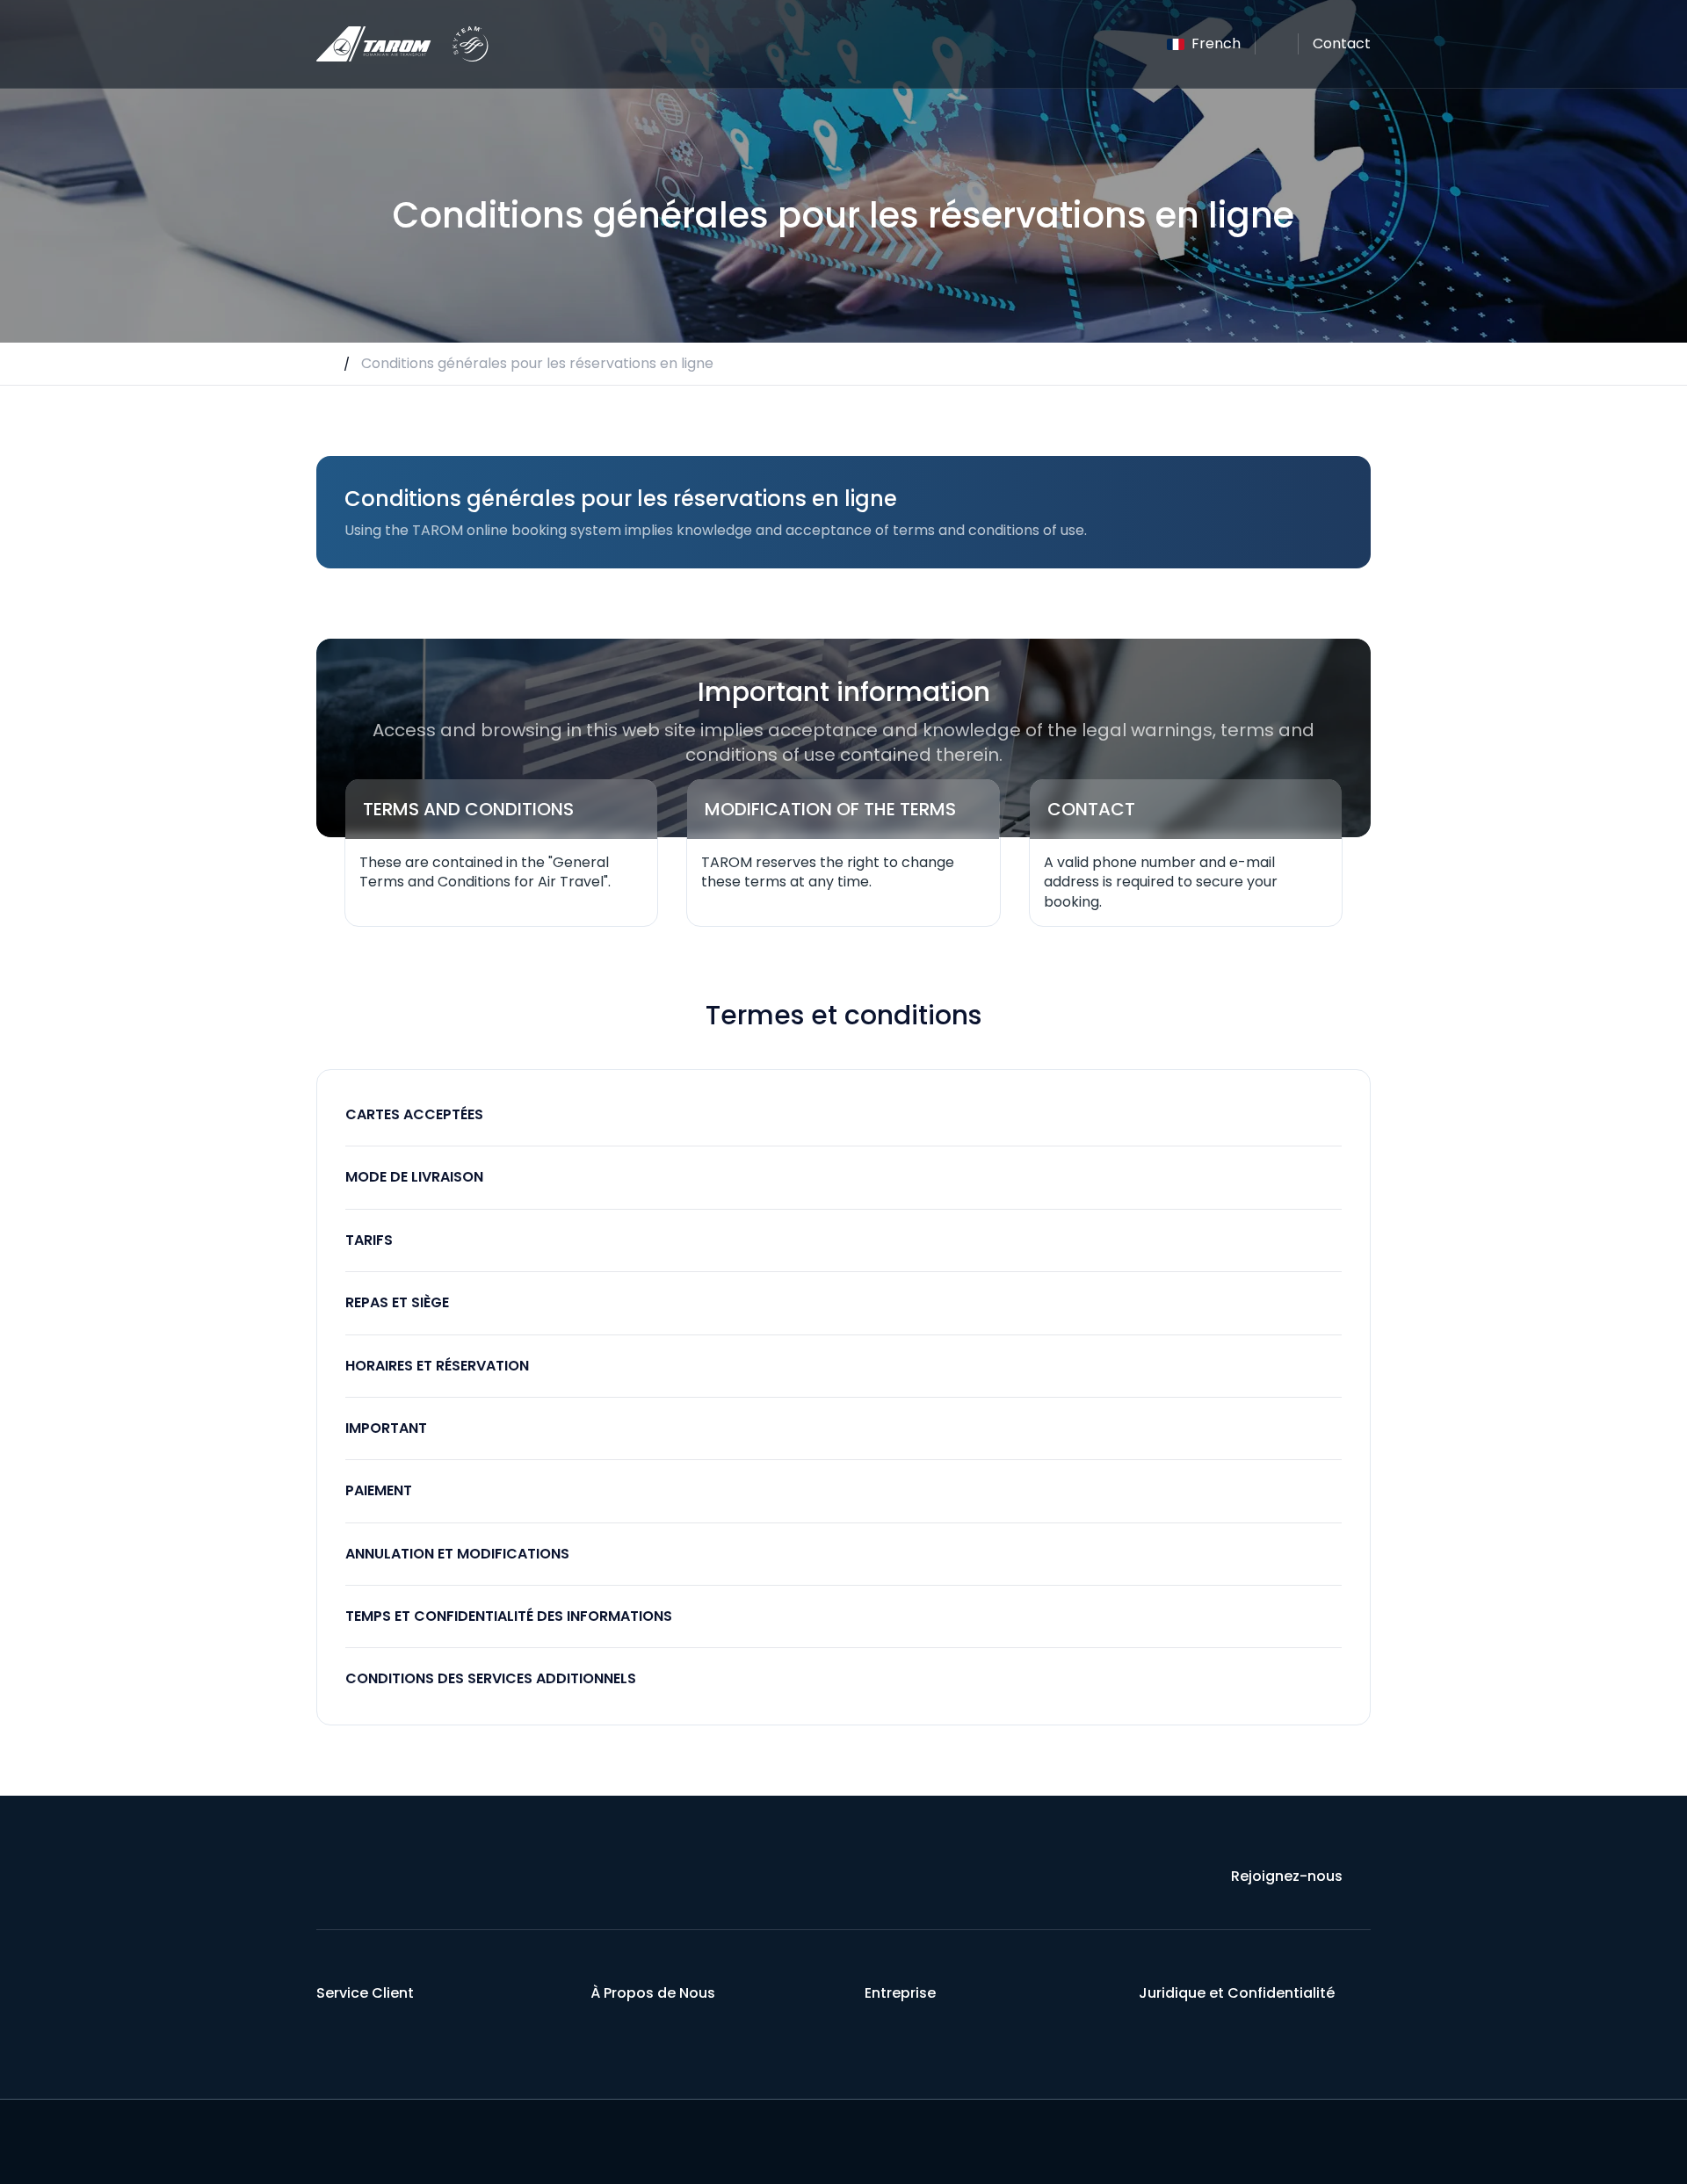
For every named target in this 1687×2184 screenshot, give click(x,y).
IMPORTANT (386, 1428)
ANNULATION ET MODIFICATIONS (457, 1554)
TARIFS (369, 1240)
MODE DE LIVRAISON (414, 1177)
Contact (1342, 43)
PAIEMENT (379, 1490)
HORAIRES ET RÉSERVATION (437, 1366)
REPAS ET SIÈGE (397, 1302)
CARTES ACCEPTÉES (414, 1114)
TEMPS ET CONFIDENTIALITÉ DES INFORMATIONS (509, 1616)
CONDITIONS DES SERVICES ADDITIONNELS (491, 1678)
